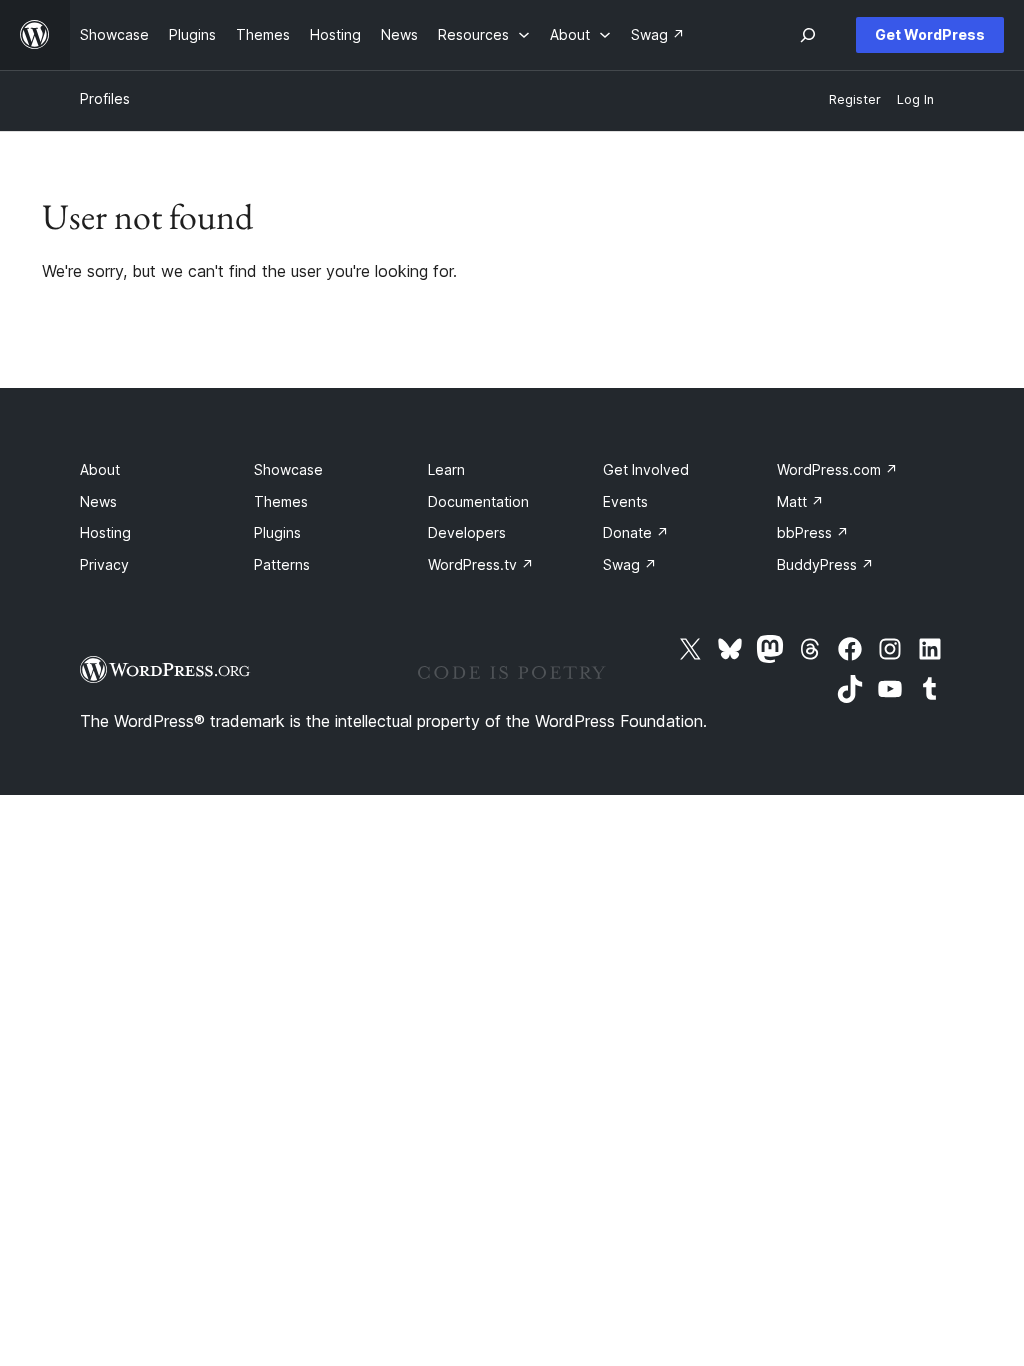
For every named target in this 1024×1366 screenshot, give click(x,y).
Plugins (277, 532)
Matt (800, 501)
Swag (630, 564)
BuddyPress (825, 564)
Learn (446, 469)
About (100, 469)
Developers (467, 532)
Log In (915, 99)
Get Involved (646, 469)
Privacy (104, 564)
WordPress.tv (481, 564)
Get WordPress (930, 34)
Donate (636, 532)
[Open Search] (808, 35)
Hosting (105, 532)
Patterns (282, 564)
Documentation (478, 501)
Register (855, 99)
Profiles (105, 98)
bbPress (813, 532)
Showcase (288, 469)
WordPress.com (837, 469)
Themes (281, 501)
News (98, 501)
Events (625, 501)
